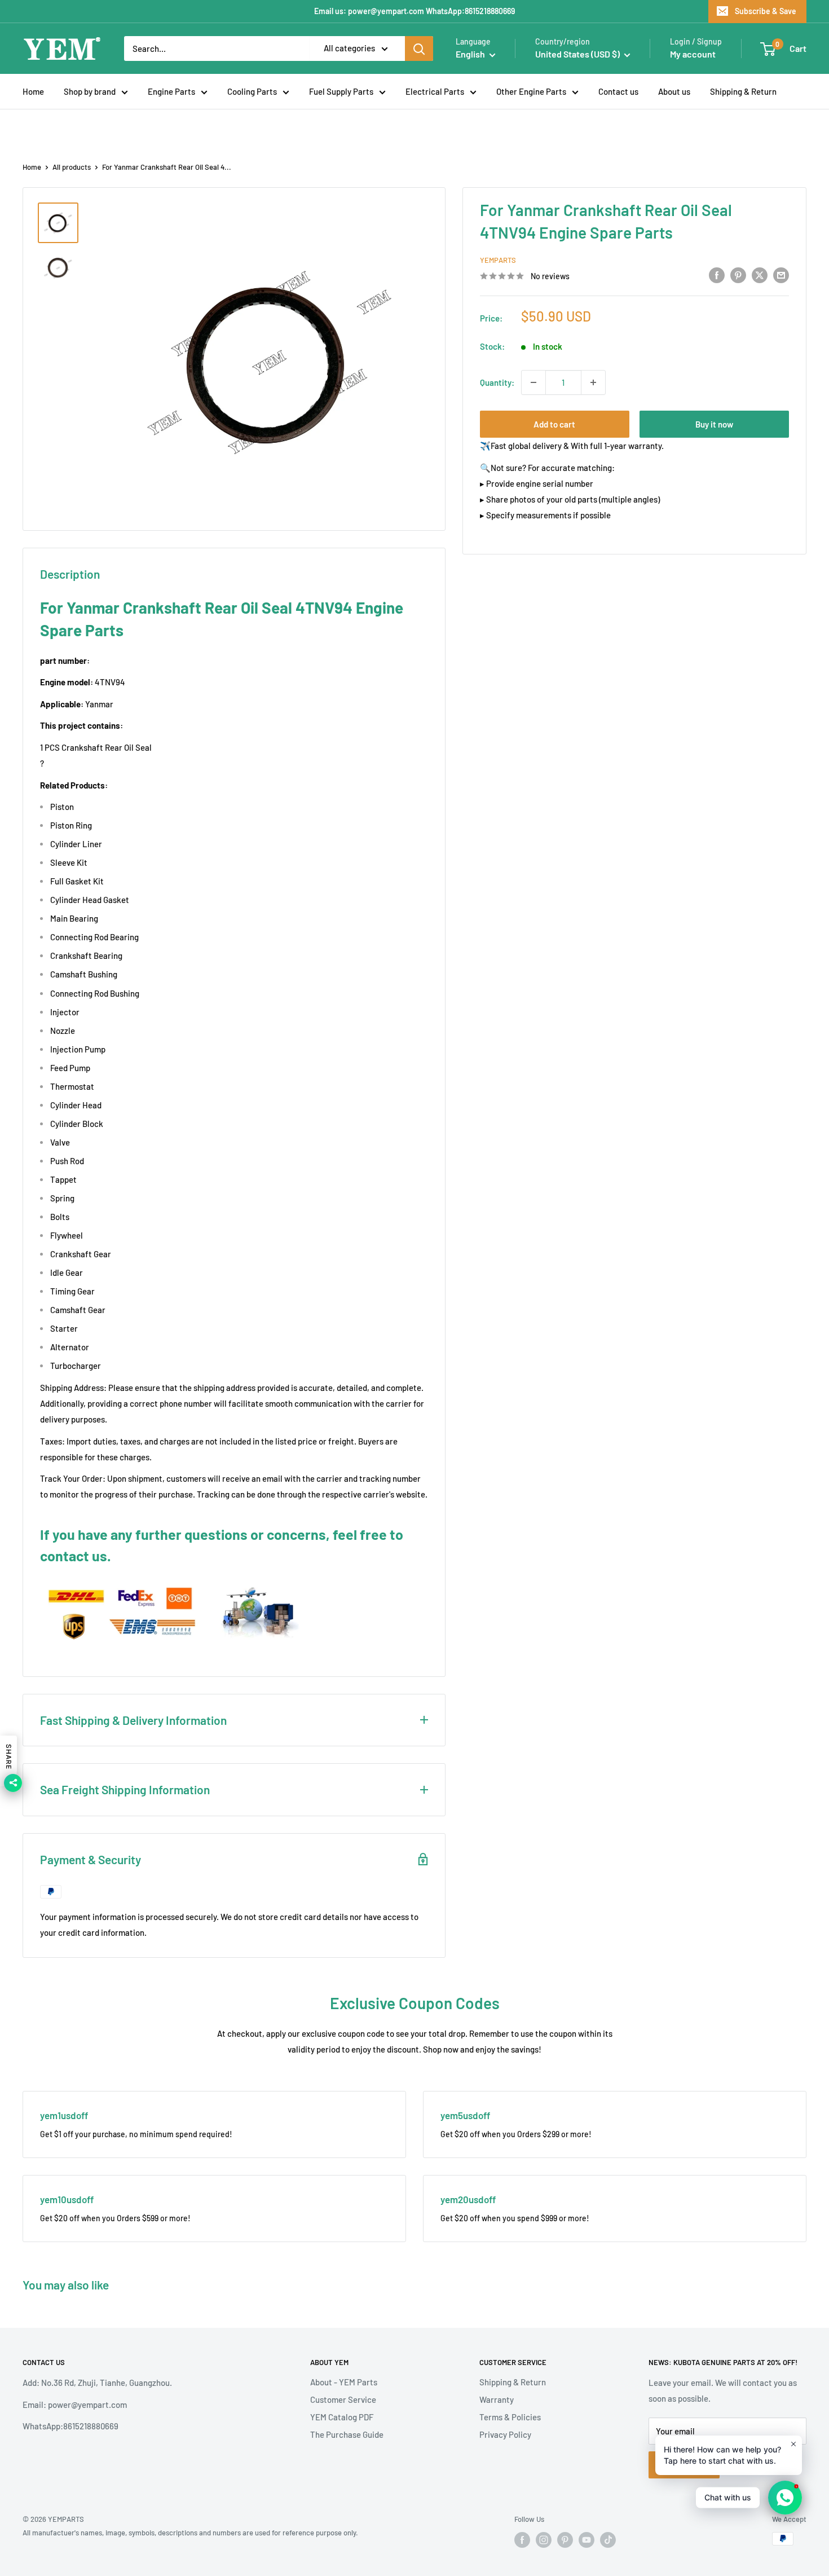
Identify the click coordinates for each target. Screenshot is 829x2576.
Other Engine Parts (531, 91)
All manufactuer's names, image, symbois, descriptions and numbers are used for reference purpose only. (190, 2533)
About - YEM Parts (344, 2382)
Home (33, 91)
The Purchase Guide (347, 2434)
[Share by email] (781, 275)
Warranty (497, 2399)
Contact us (618, 91)
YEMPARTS (498, 260)
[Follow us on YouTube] (587, 2540)
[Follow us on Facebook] (522, 2540)
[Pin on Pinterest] (738, 275)
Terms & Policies (510, 2417)
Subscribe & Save (766, 11)
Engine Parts (171, 91)
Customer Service (343, 2399)
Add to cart (554, 424)
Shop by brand (90, 91)
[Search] (419, 49)
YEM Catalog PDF (342, 2417)
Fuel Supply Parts (341, 91)
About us (674, 91)
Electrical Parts (435, 91)
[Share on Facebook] (717, 275)
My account (693, 54)
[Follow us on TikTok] (608, 2540)
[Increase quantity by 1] (593, 382)
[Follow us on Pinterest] (565, 2540)
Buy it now (714, 424)
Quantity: (497, 382)
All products (72, 167)
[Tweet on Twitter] (760, 275)
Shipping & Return (743, 91)
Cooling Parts (252, 91)
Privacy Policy (505, 2434)
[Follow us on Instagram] (544, 2540)
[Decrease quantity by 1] (533, 382)
